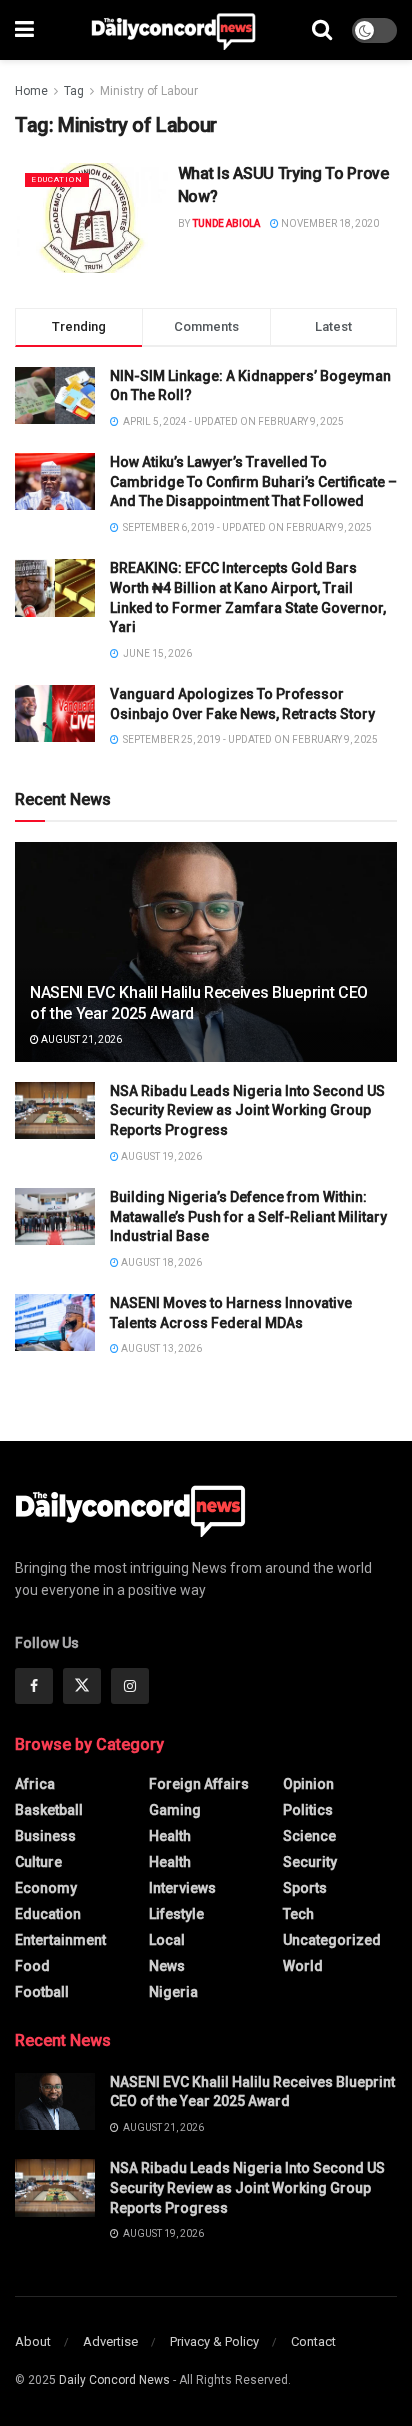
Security (310, 1862)
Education (57, 179)
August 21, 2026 (80, 1039)
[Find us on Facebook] (34, 1686)
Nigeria (173, 1992)
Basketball (49, 1810)
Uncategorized (332, 1940)
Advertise (110, 2341)
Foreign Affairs (199, 1784)
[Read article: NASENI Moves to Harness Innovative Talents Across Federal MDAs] (55, 1322)
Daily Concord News (114, 2380)
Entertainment (60, 1940)
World (303, 1966)
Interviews (182, 1888)
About (33, 2341)
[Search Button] (322, 30)
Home (31, 91)
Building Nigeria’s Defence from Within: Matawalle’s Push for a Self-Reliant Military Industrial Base (248, 1216)
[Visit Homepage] (173, 30)
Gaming (175, 1810)
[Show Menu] (24, 30)
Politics (308, 1810)
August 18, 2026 (160, 1262)
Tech (298, 1914)
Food (32, 1966)
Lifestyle (176, 1914)
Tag (74, 91)
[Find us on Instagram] (130, 1686)
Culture (38, 1862)
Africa (35, 1784)
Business (45, 1836)
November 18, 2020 (329, 223)
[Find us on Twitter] (82, 1686)
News (167, 1966)
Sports (305, 1888)
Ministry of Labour (149, 91)
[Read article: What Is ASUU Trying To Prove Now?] (91, 217)
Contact (313, 2341)
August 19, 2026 (160, 1156)
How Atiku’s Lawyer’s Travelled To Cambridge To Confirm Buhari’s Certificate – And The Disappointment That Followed (253, 481)
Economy (46, 1888)
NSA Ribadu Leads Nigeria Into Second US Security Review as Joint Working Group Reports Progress (247, 1110)
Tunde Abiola (226, 223)
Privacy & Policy (214, 2341)
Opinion (308, 1784)
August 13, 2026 (160, 1348)
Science (309, 1836)
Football (42, 1992)
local (167, 1940)
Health (170, 1836)
